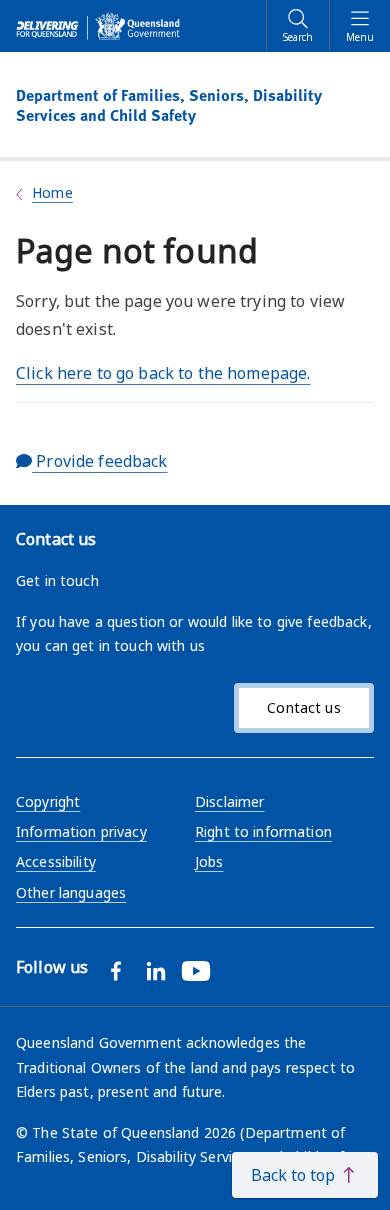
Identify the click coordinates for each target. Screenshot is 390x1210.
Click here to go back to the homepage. (163, 373)
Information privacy (81, 831)
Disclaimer (229, 801)
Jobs (209, 861)
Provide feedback (99, 461)
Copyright (48, 801)
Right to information (263, 831)
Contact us (303, 707)
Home (52, 192)
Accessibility (56, 861)
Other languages (71, 892)
